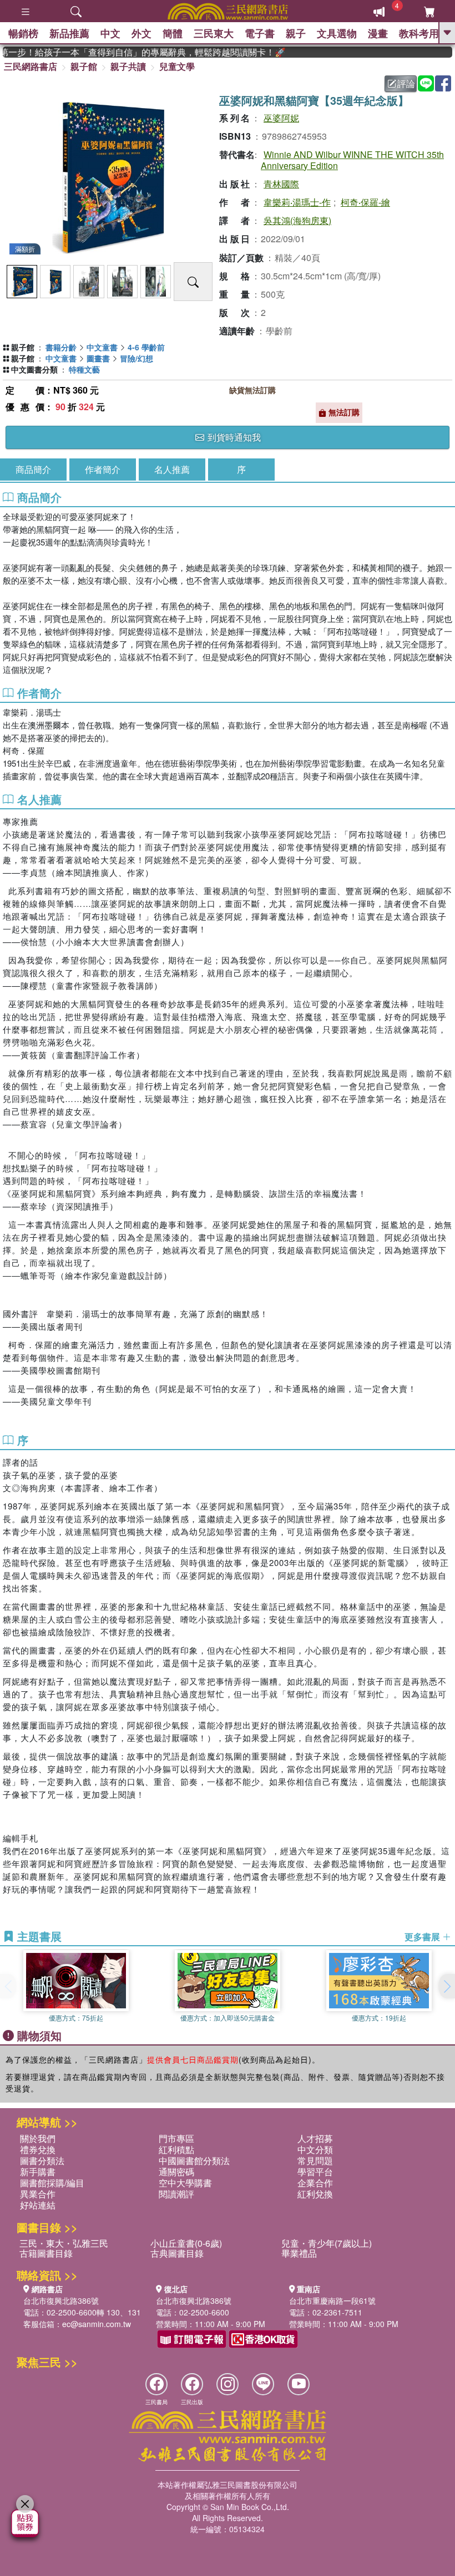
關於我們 (38, 2138)
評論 (406, 83)
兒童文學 (177, 66)
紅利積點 (176, 2149)
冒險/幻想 (136, 358)
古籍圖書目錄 (46, 2253)
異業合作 (38, 2194)
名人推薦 (172, 469)
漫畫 (378, 33)
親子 (296, 33)
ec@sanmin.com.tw (97, 2324)
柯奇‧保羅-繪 (365, 202)
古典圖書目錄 (177, 2253)
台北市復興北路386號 (61, 2300)
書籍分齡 (61, 347)
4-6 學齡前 (146, 347)
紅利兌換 (315, 2194)
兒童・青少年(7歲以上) (327, 2243)
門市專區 (176, 2138)
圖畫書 (98, 358)
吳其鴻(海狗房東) (297, 220)
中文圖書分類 (34, 369)
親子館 (84, 66)
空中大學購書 (185, 2183)
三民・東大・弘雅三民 (64, 2243)
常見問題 (315, 2161)
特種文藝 (84, 369)
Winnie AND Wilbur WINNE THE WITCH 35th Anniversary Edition (352, 160)
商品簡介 (33, 469)
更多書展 (423, 1937)
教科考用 (419, 33)
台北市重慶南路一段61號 (332, 2300)
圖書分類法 (42, 2161)
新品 (69, 33)
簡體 (173, 33)
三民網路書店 (31, 66)
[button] (447, 1986)
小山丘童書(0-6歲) (186, 2243)
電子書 (260, 33)
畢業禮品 (299, 2253)
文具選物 (337, 33)
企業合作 (315, 2183)
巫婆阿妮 (281, 118)
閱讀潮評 (176, 2194)
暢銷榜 (23, 33)
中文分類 (315, 2149)
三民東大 (214, 33)
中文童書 (102, 347)
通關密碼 (176, 2172)
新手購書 (38, 2172)
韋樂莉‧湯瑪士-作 (297, 202)
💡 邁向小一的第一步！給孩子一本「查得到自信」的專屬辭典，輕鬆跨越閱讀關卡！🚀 (124, 52)
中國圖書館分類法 (194, 2161)
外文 (141, 33)
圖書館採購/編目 (52, 2183)
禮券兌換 (38, 2149)
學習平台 (315, 2172)
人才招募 (315, 2138)
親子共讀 (128, 66)
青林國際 (281, 184)
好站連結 (38, 2205)
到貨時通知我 (233, 437)
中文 (110, 33)
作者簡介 (103, 469)
